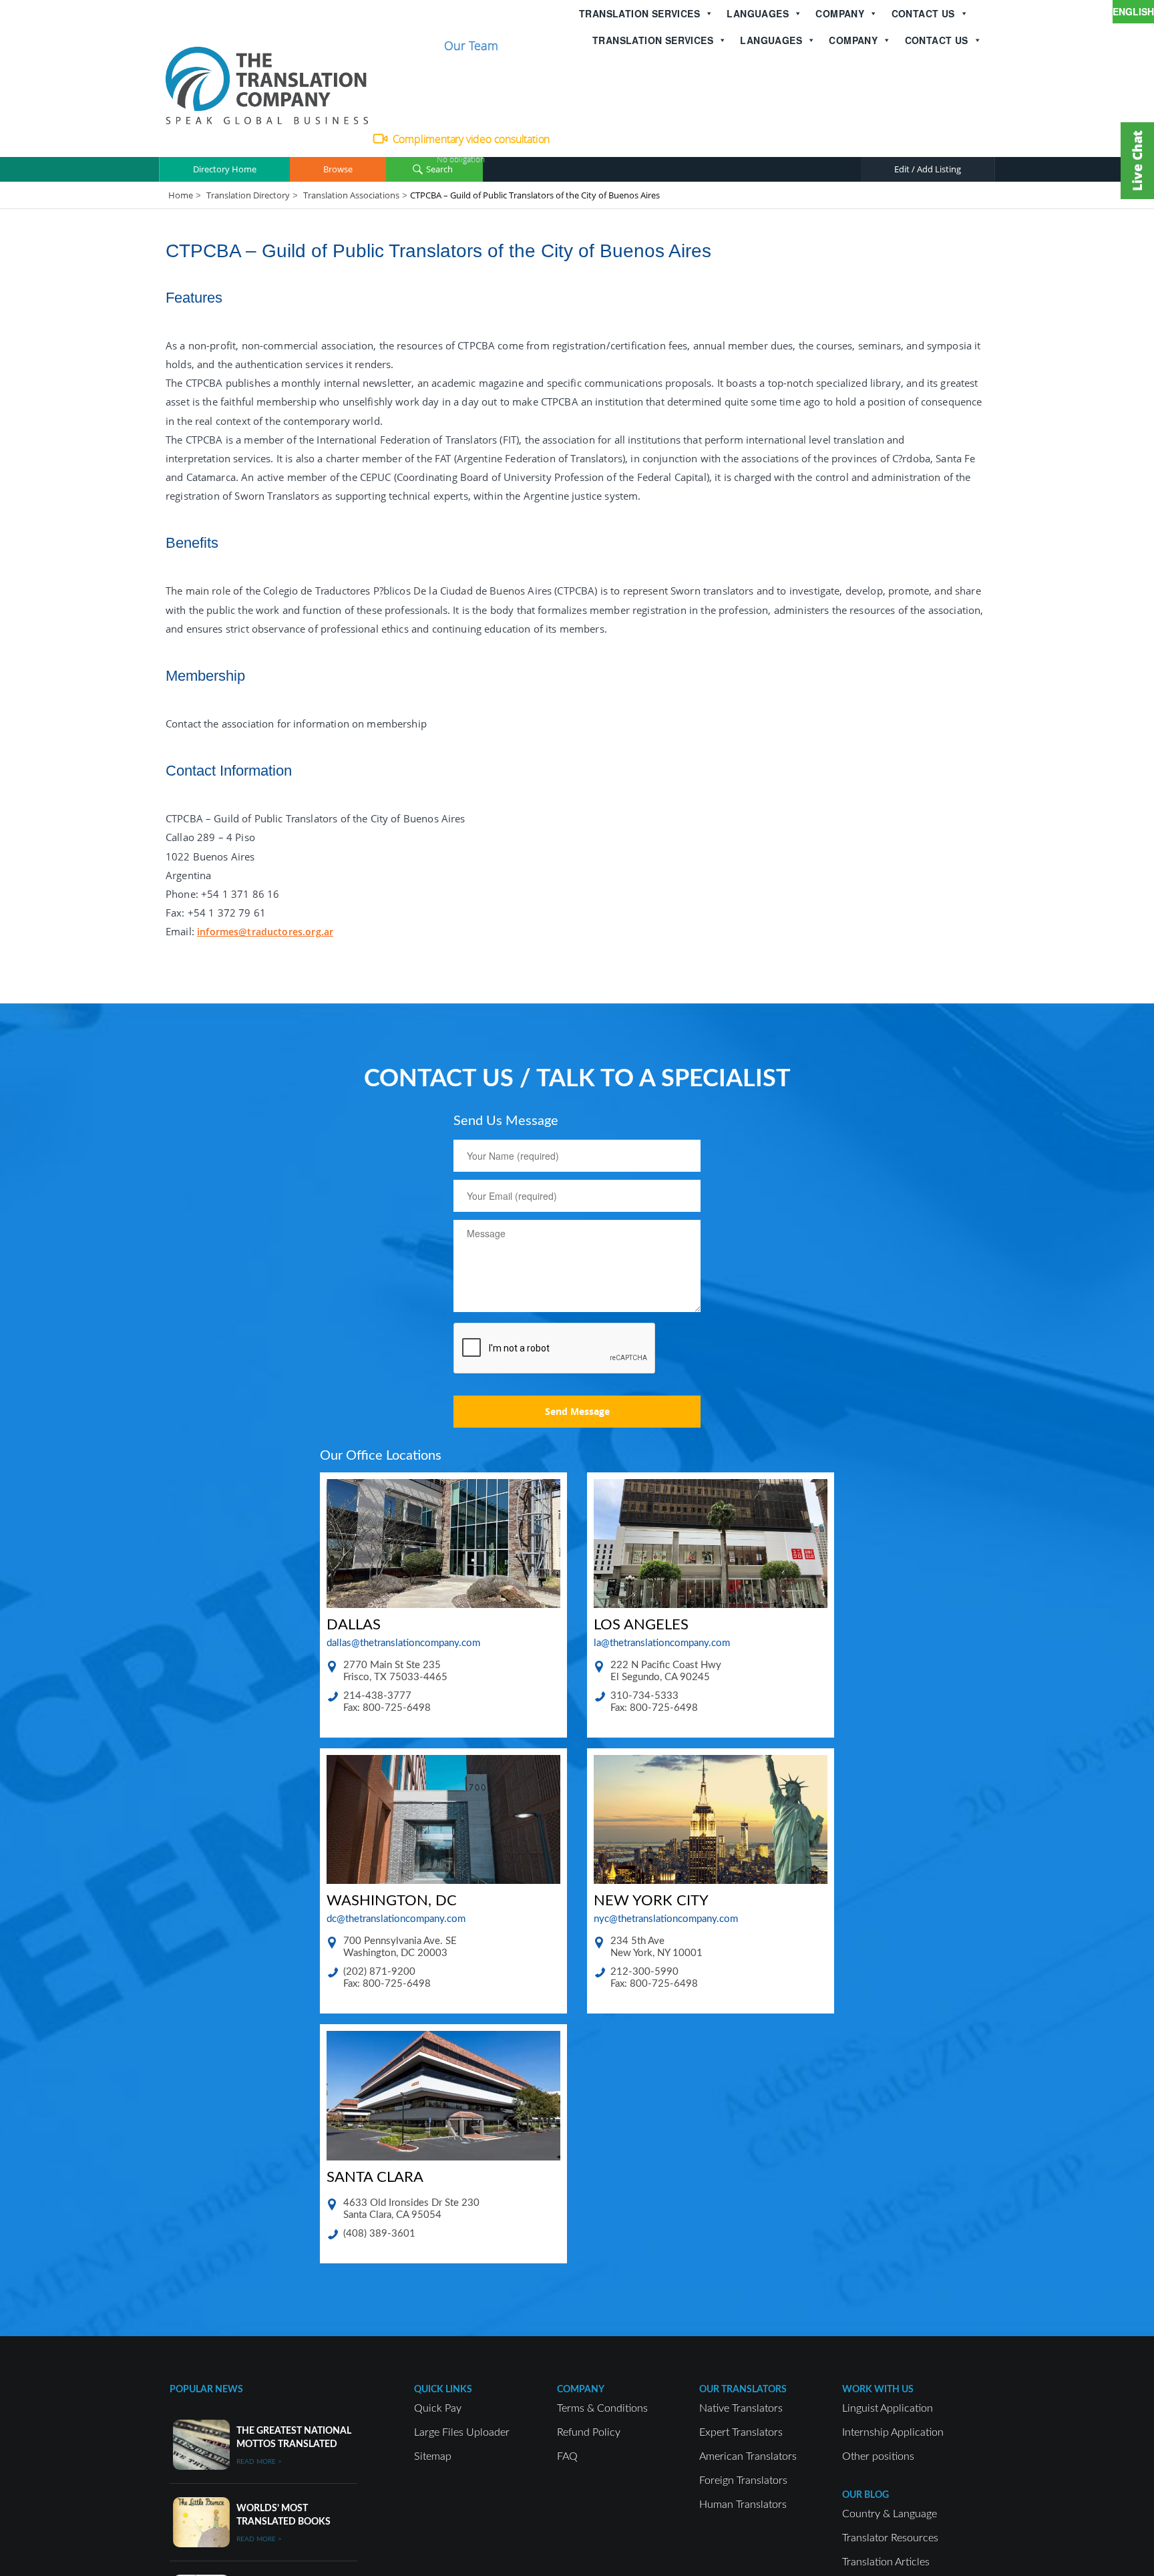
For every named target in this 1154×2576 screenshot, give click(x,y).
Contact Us (923, 13)
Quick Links (443, 2390)
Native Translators (741, 2408)
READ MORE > (259, 2462)
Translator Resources (890, 2538)
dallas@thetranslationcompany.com (403, 1643)
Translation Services (639, 13)
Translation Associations (351, 195)
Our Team (471, 45)
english (1133, 11)
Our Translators (743, 2390)
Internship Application (893, 2432)
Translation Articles (886, 2562)
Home (181, 195)
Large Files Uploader (462, 2432)
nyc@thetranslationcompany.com (666, 1919)
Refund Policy (589, 2432)
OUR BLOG (865, 2495)
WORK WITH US (878, 2390)
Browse (338, 169)
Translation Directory (248, 195)
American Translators (748, 2456)
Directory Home (225, 169)
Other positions (878, 2456)
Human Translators (743, 2505)
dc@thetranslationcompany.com (396, 1919)
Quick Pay (438, 2408)
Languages (758, 13)
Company (840, 13)
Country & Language (890, 2514)
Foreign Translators (743, 2480)
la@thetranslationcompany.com (662, 1643)
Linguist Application (888, 2408)
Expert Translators (741, 2432)
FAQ (567, 2456)
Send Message (577, 1411)
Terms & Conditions (602, 2408)
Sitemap (433, 2456)
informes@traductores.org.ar (265, 932)
